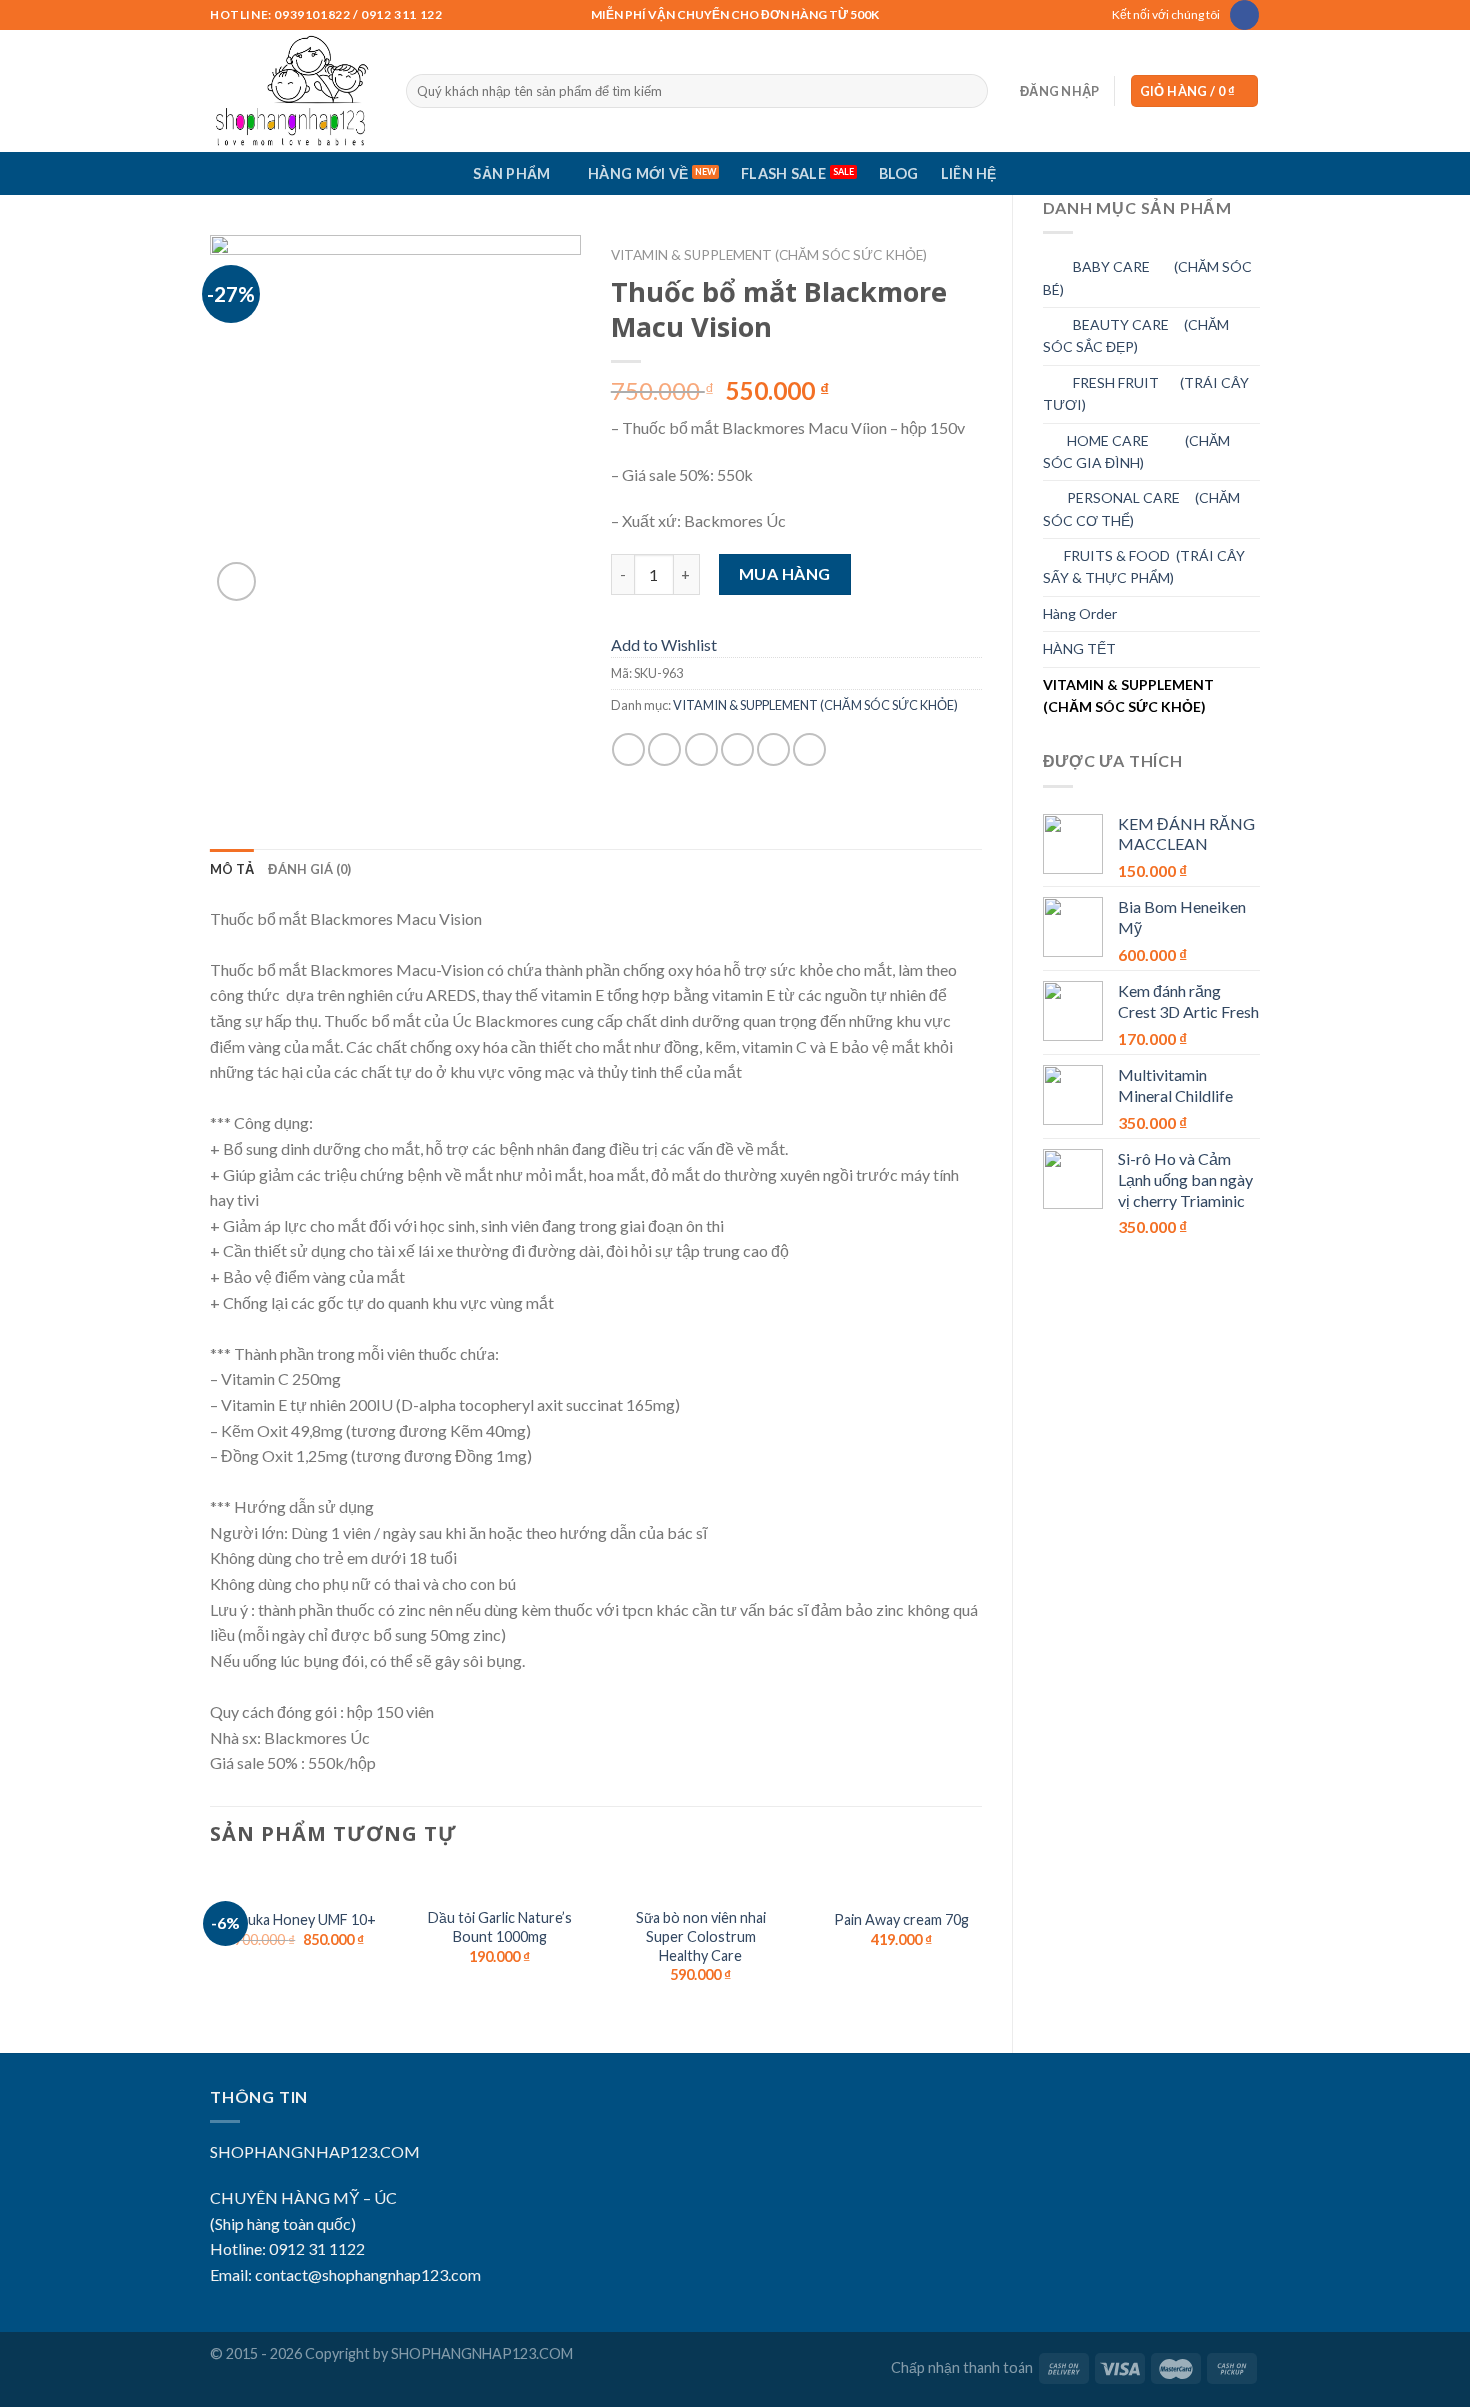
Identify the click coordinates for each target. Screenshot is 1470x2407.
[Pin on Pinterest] (737, 749)
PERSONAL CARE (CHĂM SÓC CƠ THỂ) (1141, 508)
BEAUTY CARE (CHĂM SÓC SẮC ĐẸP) (1136, 335)
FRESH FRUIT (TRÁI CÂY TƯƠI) (1146, 393)
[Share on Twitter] (664, 749)
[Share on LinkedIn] (809, 749)
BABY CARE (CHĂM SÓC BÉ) (1147, 277)
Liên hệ (969, 173)
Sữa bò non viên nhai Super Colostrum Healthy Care (701, 1936)
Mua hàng (785, 573)
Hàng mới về (638, 173)
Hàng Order (1080, 613)
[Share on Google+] (773, 749)
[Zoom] (236, 581)
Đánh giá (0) (309, 869)
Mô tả (232, 869)
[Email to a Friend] (701, 749)
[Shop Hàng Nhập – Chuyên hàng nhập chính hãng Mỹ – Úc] (293, 91)
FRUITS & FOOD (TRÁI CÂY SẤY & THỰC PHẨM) (1144, 566)
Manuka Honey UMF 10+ (298, 1919)
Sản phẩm (511, 173)
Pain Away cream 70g (901, 1919)
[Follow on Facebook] (1244, 15)
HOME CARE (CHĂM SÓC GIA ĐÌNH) (1136, 451)
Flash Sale (783, 173)
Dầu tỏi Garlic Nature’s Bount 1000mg (500, 1927)
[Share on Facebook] (628, 749)
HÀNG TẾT (1079, 648)
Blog (899, 173)
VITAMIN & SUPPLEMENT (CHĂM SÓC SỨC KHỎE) (1128, 695)
